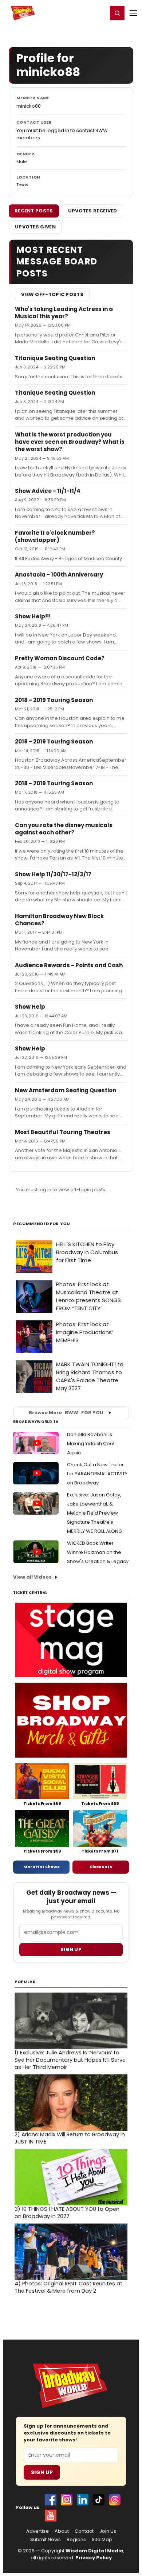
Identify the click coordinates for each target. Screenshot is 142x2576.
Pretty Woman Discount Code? (60, 658)
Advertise (38, 2531)
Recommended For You (42, 1224)
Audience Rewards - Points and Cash (69, 965)
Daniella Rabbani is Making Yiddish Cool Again (91, 1443)
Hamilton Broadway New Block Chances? (59, 920)
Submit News (46, 2540)
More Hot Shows (42, 1867)
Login (99, 13)
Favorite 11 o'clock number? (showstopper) (55, 536)
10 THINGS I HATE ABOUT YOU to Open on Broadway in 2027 (67, 2213)
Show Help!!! (33, 616)
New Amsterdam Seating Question (66, 1090)
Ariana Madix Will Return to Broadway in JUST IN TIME (70, 2138)
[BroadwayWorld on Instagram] (67, 2500)
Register (78, 13)
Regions (76, 2540)
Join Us (108, 2531)
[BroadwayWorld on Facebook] (51, 2500)
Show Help (30, 1007)
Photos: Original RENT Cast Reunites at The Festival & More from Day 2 (68, 2287)
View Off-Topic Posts (52, 294)
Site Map (102, 2540)
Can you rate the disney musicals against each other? (64, 829)
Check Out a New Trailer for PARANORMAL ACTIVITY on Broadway (97, 1474)
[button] (117, 13)
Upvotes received (93, 211)
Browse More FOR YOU (66, 1413)
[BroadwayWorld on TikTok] (99, 2500)
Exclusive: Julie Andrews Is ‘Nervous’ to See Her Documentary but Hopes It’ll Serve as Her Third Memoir (70, 2060)
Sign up (71, 1949)
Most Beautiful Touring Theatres (63, 1132)
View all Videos (32, 1577)
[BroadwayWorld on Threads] (115, 2500)
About (62, 2531)
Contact (84, 2531)
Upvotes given (35, 227)
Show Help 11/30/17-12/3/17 (53, 874)
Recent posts (34, 211)
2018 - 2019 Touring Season (54, 700)
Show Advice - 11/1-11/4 (48, 491)
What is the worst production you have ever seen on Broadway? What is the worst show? (70, 442)
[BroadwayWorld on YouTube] (51, 2516)
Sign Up (42, 2472)
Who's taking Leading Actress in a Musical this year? (64, 313)
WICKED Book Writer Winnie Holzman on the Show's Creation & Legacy (98, 1552)
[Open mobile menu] (133, 13)
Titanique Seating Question (55, 358)
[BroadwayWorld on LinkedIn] (83, 2500)
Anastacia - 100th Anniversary (59, 575)
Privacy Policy (94, 2558)
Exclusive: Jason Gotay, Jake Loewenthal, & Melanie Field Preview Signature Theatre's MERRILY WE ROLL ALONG (94, 1513)
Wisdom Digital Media (94, 2551)
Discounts (101, 1867)
